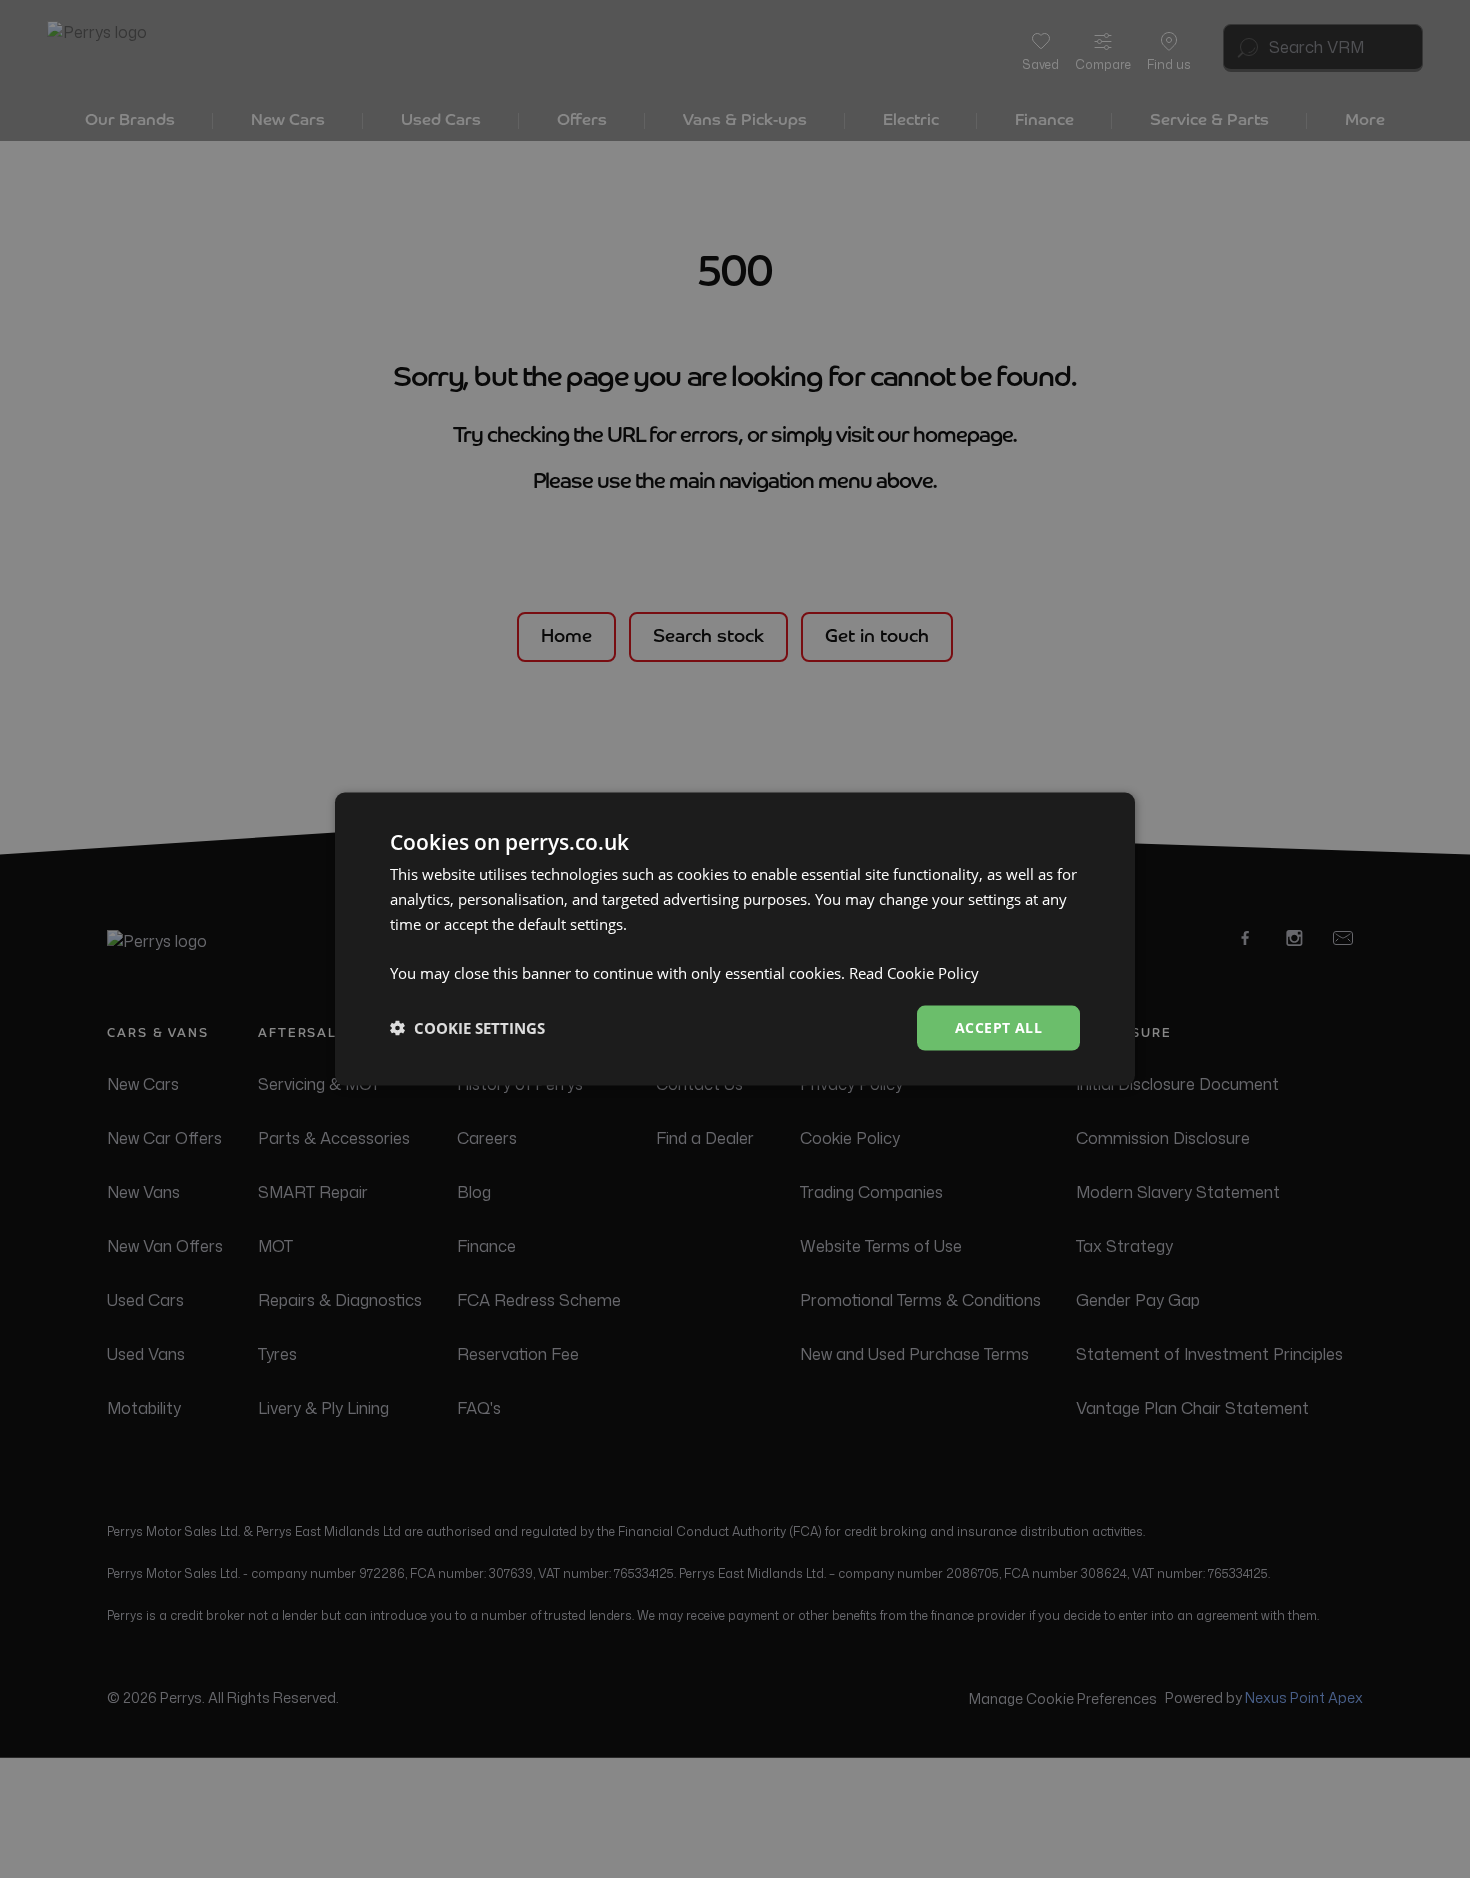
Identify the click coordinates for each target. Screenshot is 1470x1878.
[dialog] (735, 939)
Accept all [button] (998, 1027)
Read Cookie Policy (914, 973)
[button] (467, 1028)
